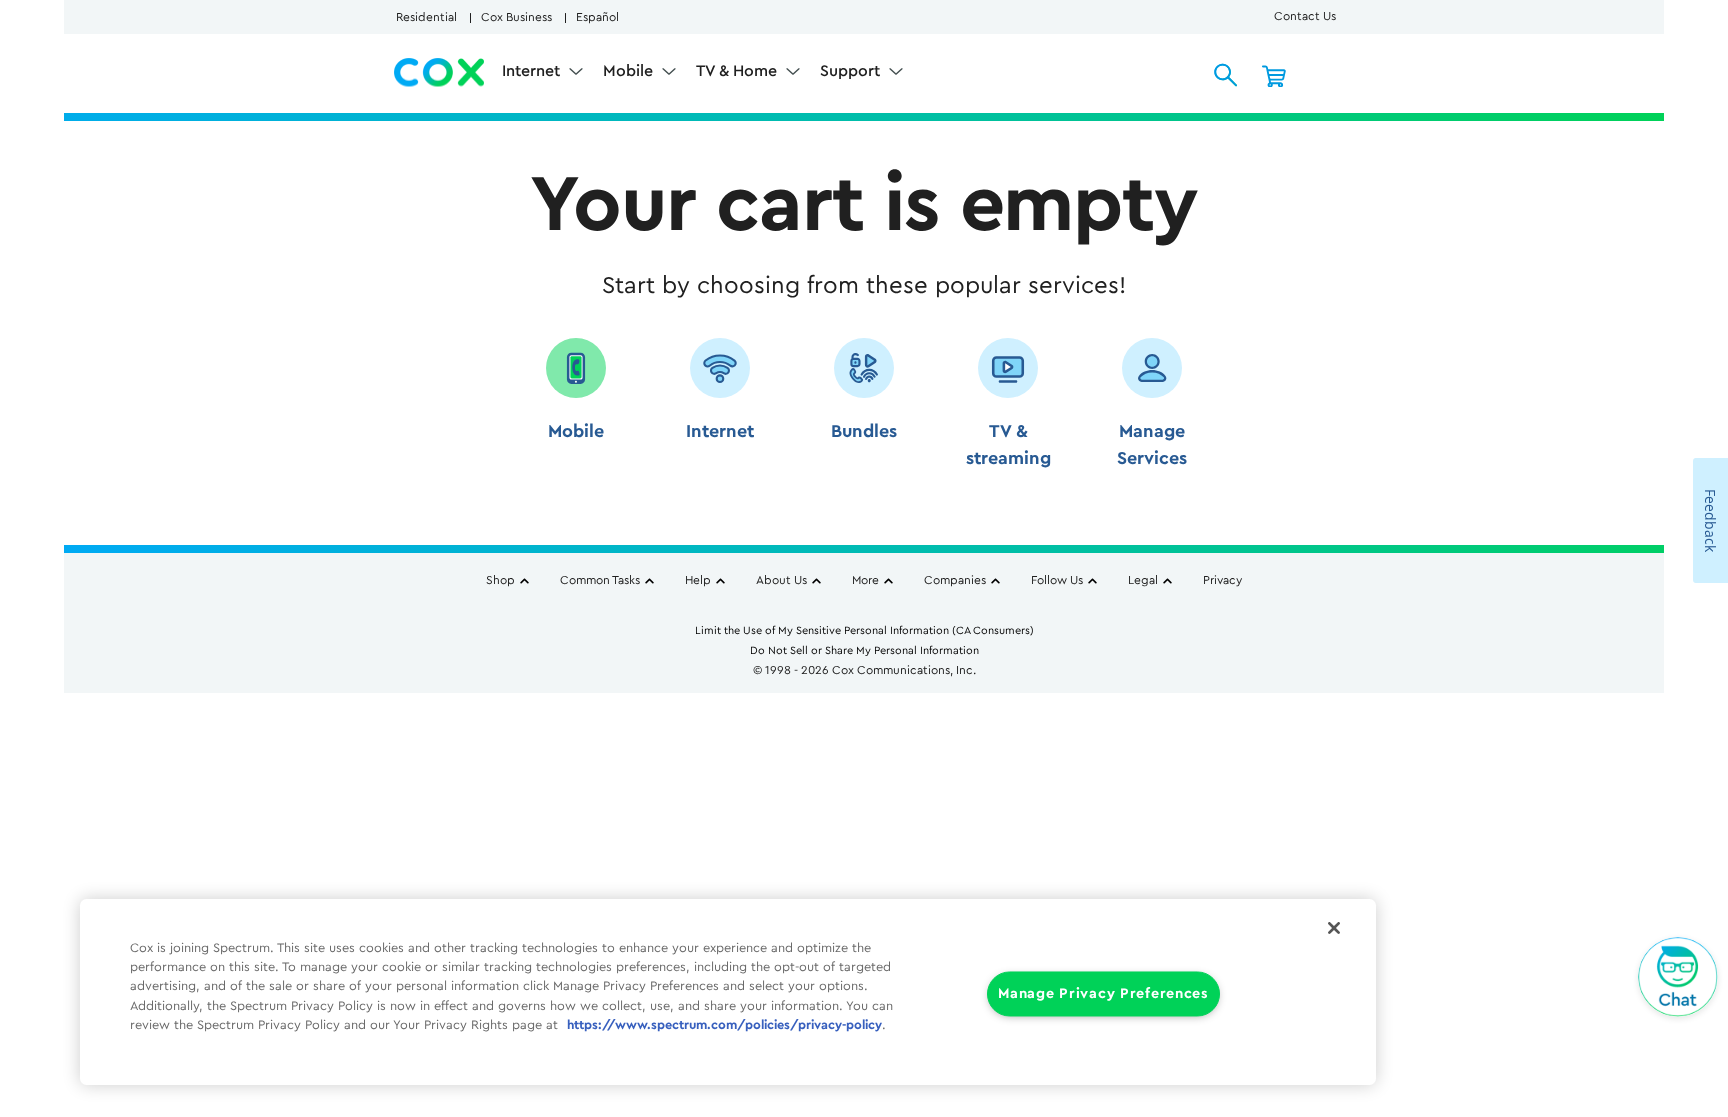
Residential (426, 17)
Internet (533, 71)
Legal (1143, 580)
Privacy (1222, 580)
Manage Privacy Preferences (1103, 994)
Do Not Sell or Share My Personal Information (864, 650)
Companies (955, 580)
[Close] (1334, 928)
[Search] (1226, 75)
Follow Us (1057, 580)
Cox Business (516, 17)
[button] (576, 410)
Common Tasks (600, 580)
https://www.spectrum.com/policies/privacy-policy (724, 1025)
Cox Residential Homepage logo (440, 73)
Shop (500, 580)
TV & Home (738, 71)
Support (852, 71)
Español (597, 17)
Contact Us (1305, 16)
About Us (781, 580)
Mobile (630, 71)
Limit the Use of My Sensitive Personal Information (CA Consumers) (864, 630)
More (865, 580)
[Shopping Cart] (1274, 75)
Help (698, 580)
